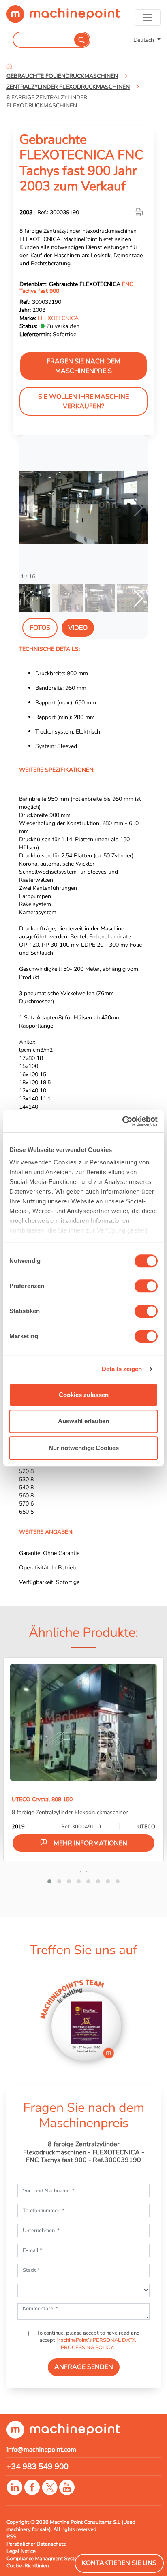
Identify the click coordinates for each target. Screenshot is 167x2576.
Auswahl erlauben (83, 1421)
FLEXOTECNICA (58, 318)
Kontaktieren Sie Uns (119, 2563)
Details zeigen (122, 1369)
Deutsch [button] (145, 40)
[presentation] (81, 1871)
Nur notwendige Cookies (84, 1448)
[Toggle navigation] (148, 17)
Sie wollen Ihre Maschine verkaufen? (83, 401)
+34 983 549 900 (37, 2467)
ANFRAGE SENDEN (84, 2367)
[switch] (146, 1286)
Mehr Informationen (90, 1843)
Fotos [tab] (40, 628)
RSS (11, 2537)
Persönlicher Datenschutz (36, 2544)
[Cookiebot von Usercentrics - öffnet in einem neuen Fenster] (122, 1121)
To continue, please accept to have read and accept (88, 2340)
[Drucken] (139, 212)
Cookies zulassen (84, 1395)
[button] (138, 508)
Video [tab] (78, 628)
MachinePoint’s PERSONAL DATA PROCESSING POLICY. (96, 2344)
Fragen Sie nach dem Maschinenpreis (83, 366)
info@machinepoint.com (41, 2450)
